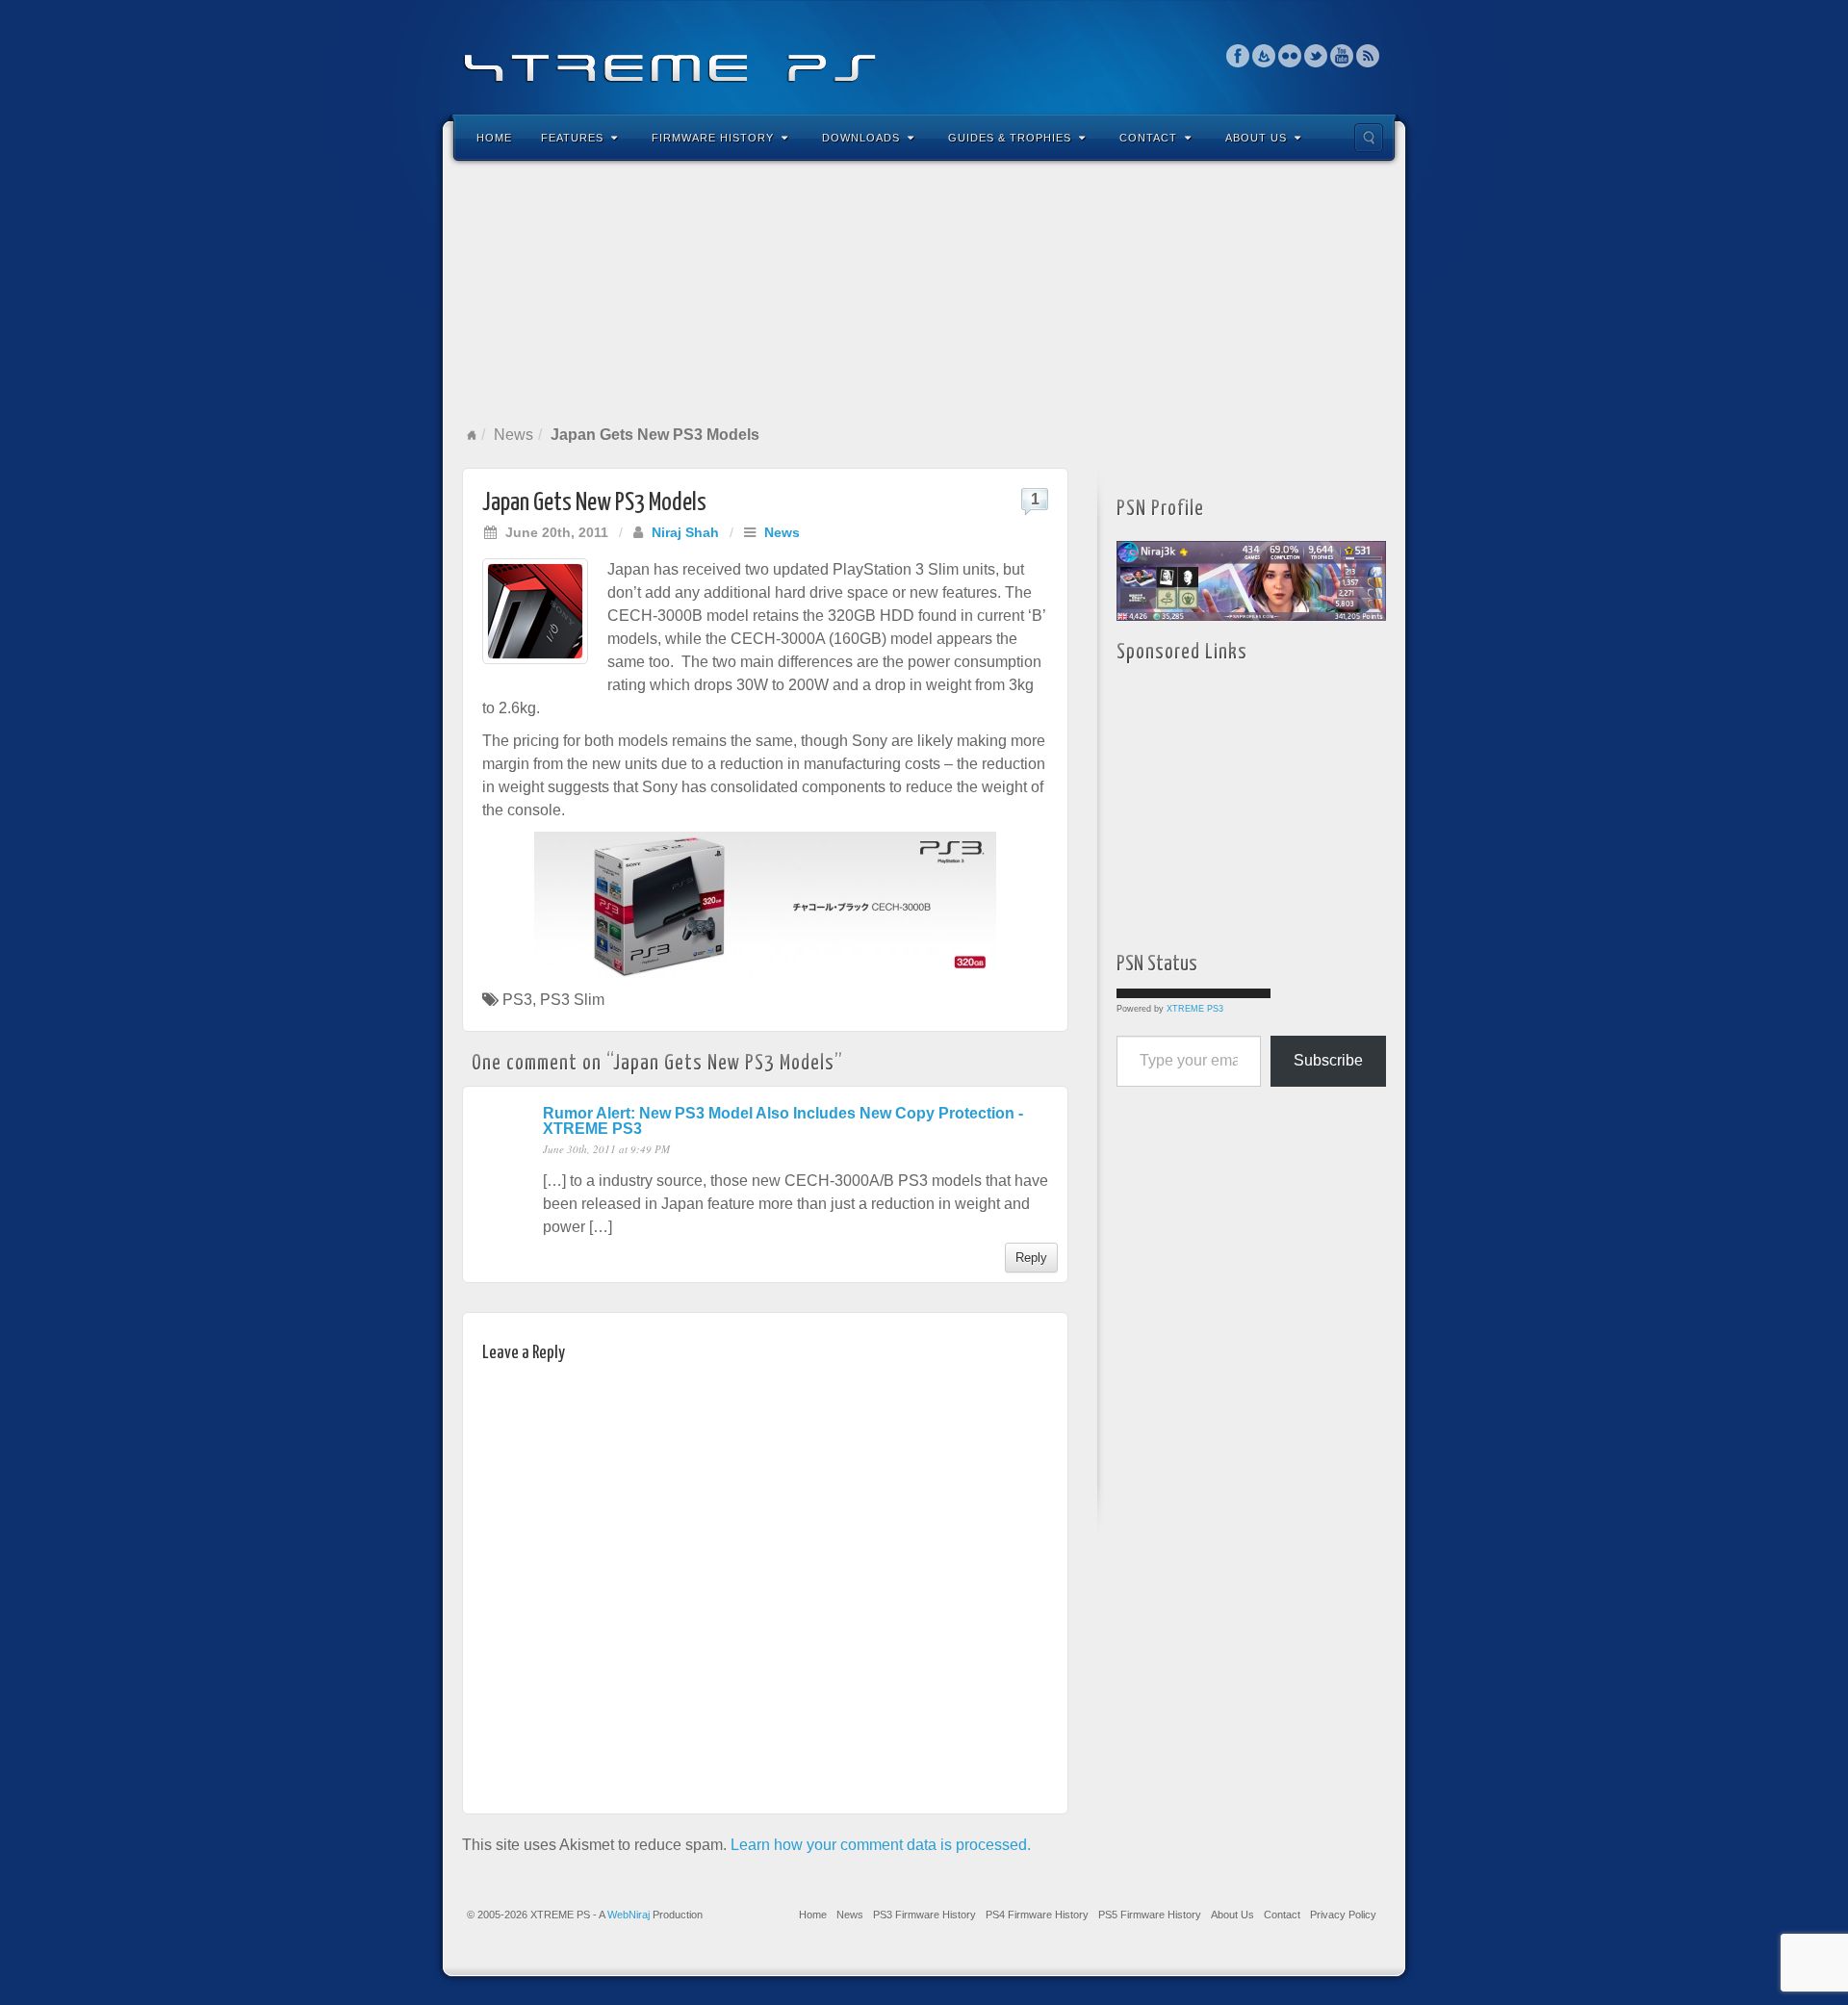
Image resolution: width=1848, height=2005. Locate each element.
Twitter (1316, 56)
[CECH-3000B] (765, 905)
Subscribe (1328, 1060)
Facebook (1238, 56)
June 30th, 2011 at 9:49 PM (606, 1149)
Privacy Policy (1343, 1915)
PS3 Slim (572, 1000)
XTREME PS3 (1195, 1009)
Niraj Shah (685, 532)
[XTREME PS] (924, 55)
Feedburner (1264, 56)
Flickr (1290, 56)
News (513, 435)
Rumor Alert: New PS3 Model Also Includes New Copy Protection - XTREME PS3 (783, 1121)
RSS (1368, 56)
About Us (1256, 138)
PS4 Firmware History (1037, 1915)
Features (572, 138)
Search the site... (1369, 138)
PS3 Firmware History (924, 1915)
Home (494, 138)
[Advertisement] (924, 293)
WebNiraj (629, 1915)
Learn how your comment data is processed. (881, 1845)
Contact (1148, 138)
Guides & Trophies (1010, 138)
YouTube (1342, 56)
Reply (1031, 1258)
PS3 (517, 1000)
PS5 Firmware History (1150, 1915)
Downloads (861, 138)
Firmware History (713, 138)
